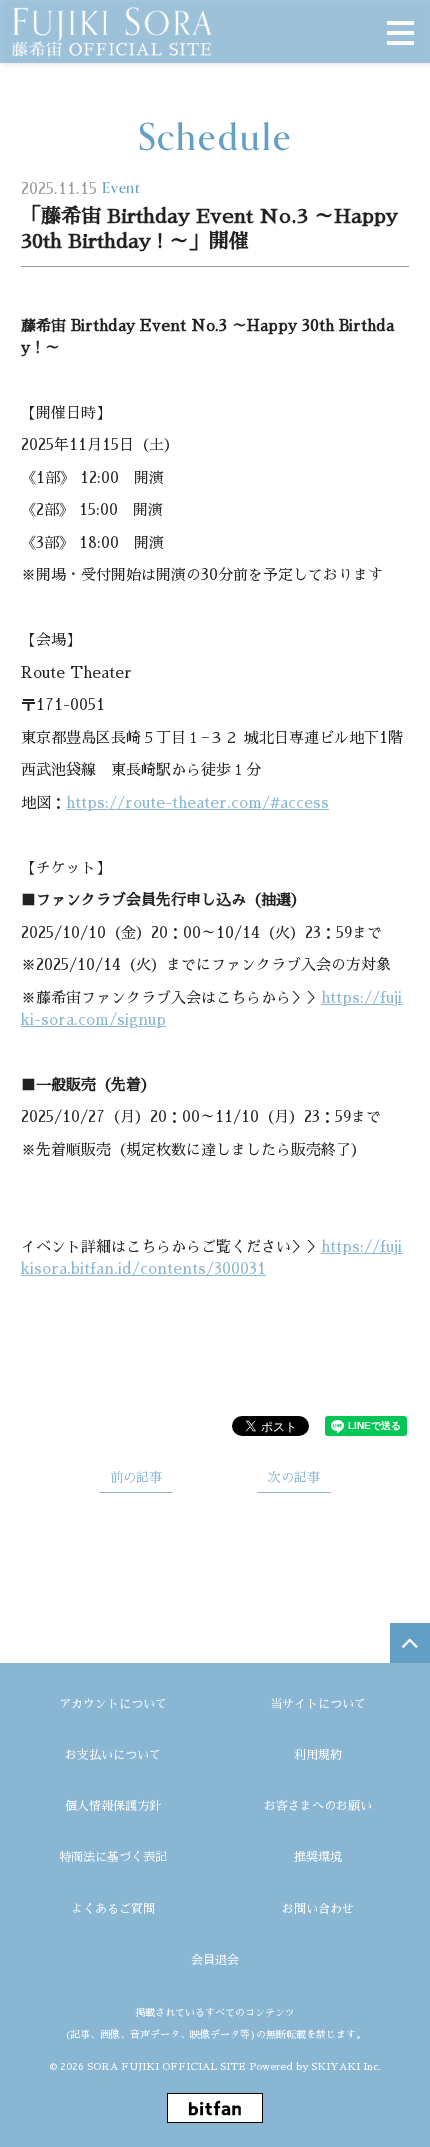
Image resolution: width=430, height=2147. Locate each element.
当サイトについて (318, 1704)
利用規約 (318, 1755)
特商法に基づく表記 (113, 1857)
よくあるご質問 (113, 1909)
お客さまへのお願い (318, 1806)
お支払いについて (113, 1755)
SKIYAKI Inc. (346, 2067)
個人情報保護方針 (113, 1806)
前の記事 (136, 1477)
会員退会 (215, 1960)
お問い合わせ (318, 1909)
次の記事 (294, 1477)
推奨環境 (318, 1857)
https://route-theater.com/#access (197, 802)
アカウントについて (113, 1704)
